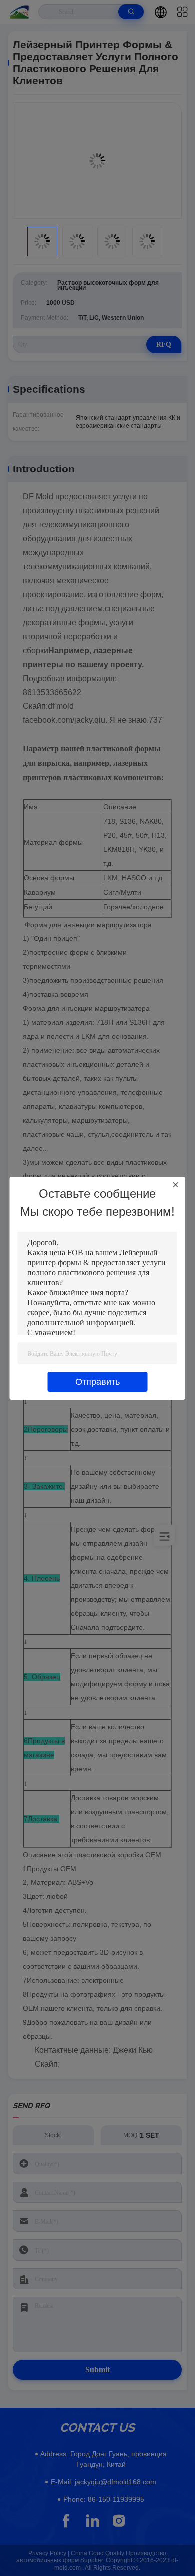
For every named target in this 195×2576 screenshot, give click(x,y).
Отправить (98, 1382)
